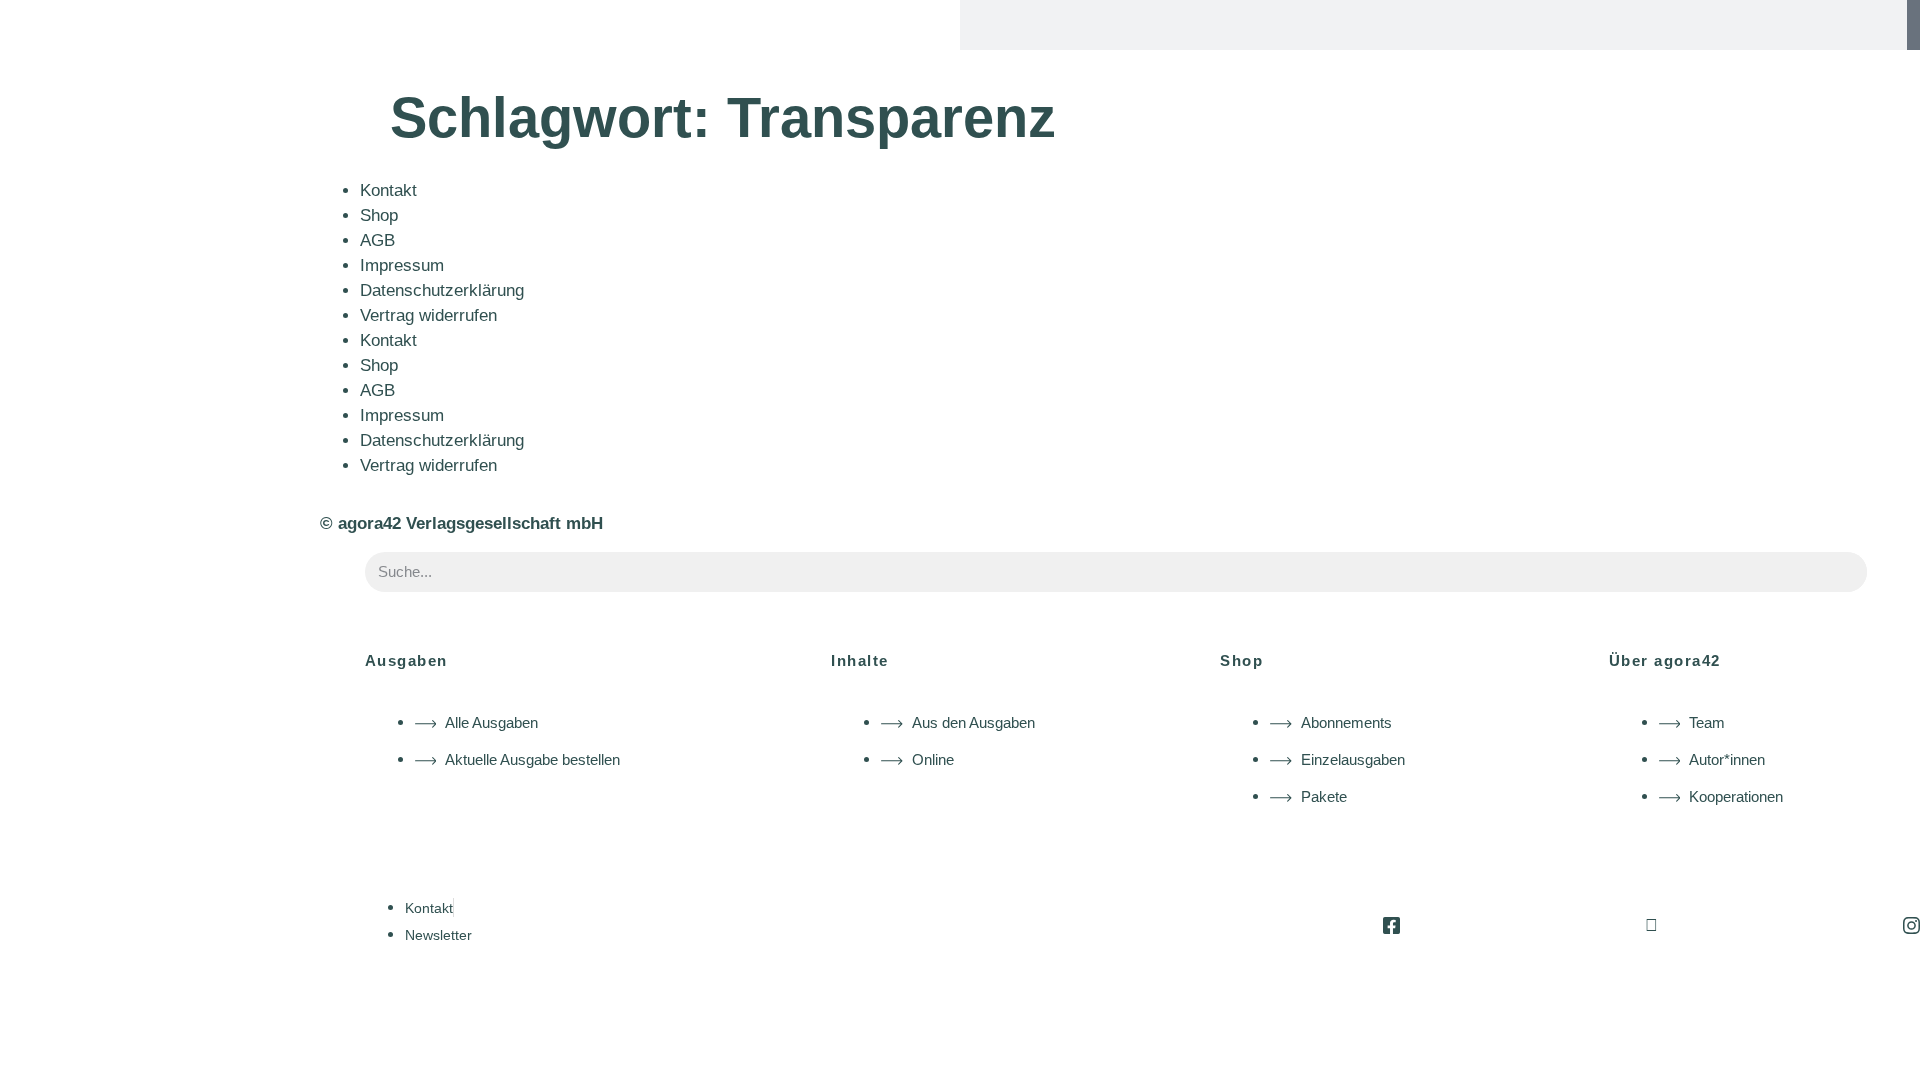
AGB (377, 240)
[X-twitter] (1651, 925)
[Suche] (1913, 25)
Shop (379, 215)
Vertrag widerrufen (428, 315)
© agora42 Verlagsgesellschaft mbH (461, 523)
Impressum (402, 265)
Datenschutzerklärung (442, 290)
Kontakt (388, 190)
